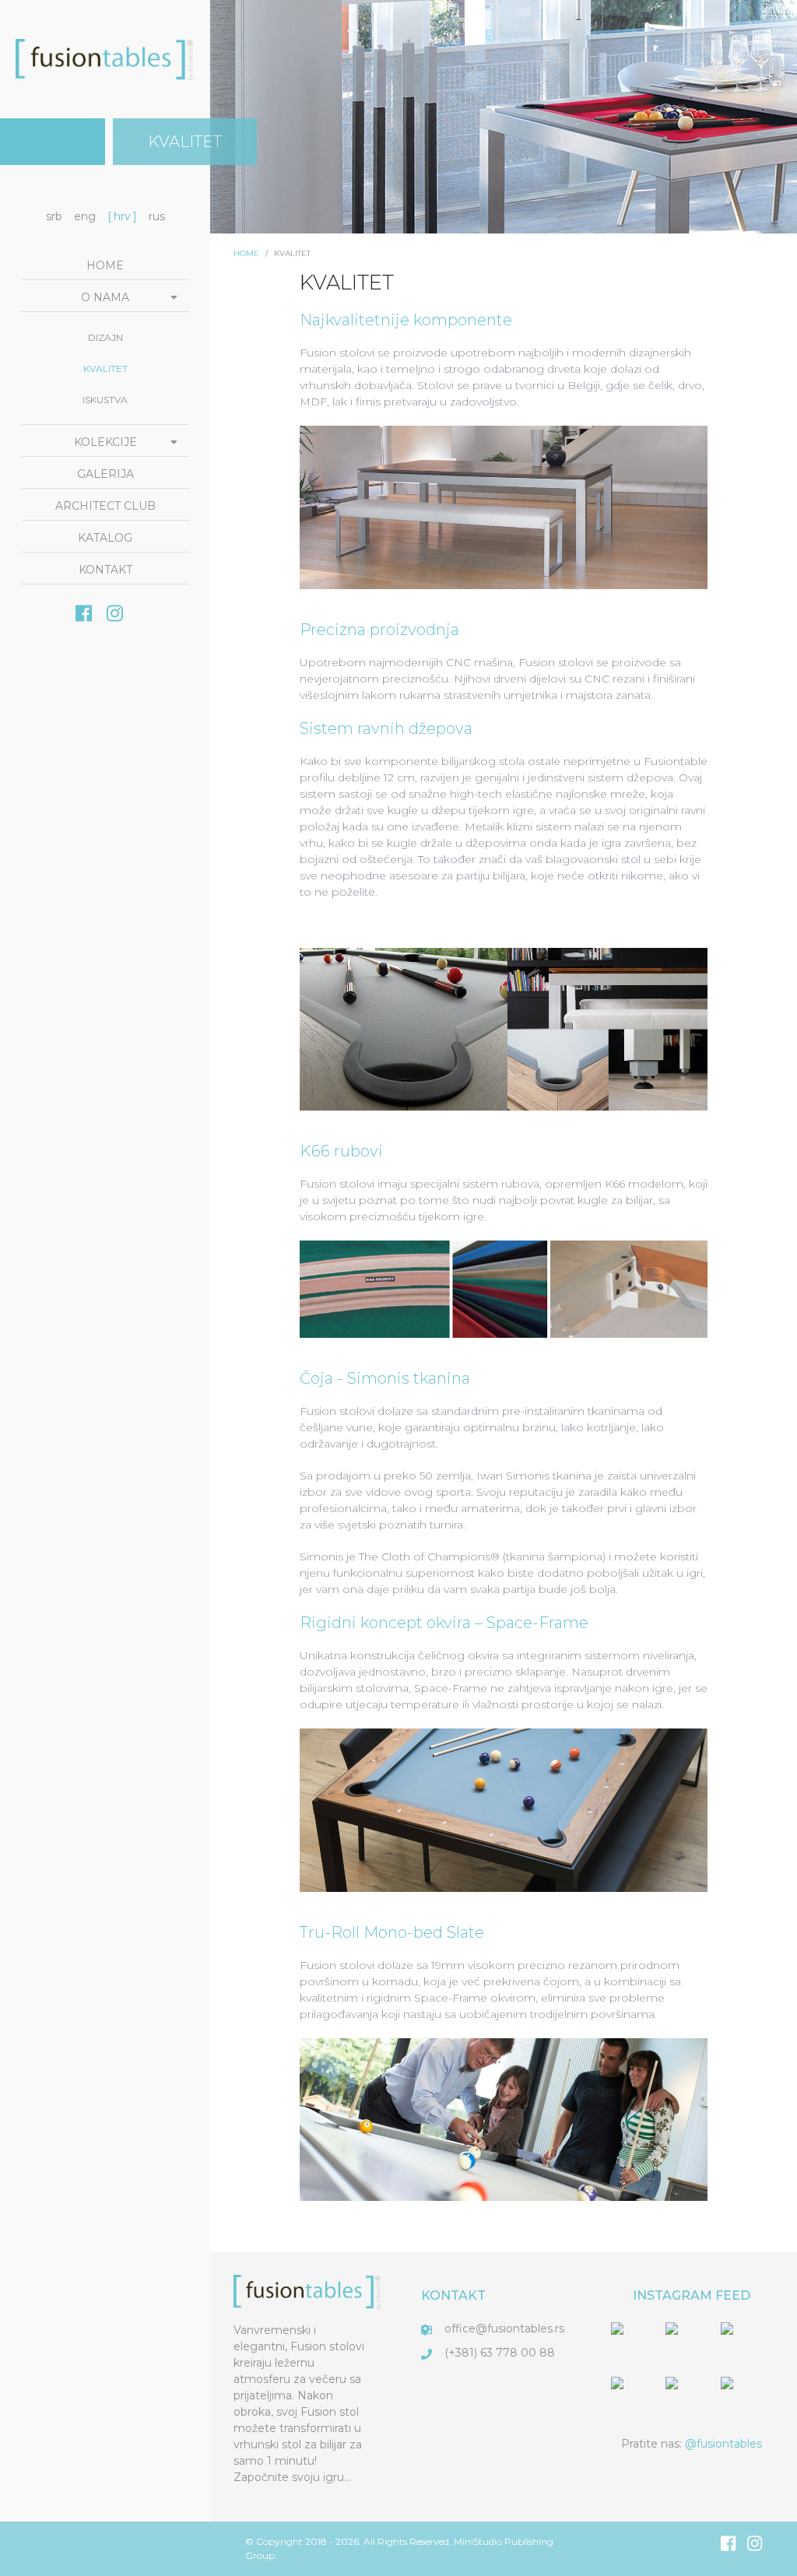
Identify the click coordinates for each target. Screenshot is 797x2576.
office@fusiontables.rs (504, 2329)
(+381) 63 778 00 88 (500, 2353)
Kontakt (105, 570)
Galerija (105, 474)
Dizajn (105, 337)
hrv (122, 216)
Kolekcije (105, 442)
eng (85, 216)
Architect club (105, 506)
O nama (105, 297)
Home (105, 265)
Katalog (105, 538)
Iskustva (105, 400)
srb (54, 216)
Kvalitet (105, 369)
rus (157, 216)
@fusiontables (723, 2444)
